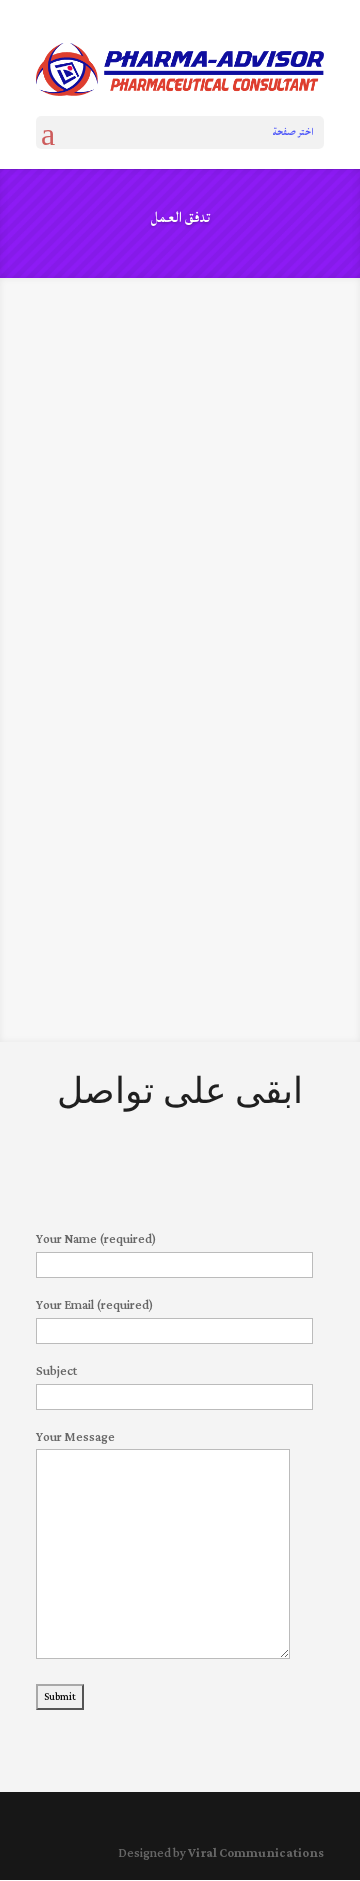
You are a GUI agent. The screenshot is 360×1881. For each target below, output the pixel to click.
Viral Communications (256, 1853)
